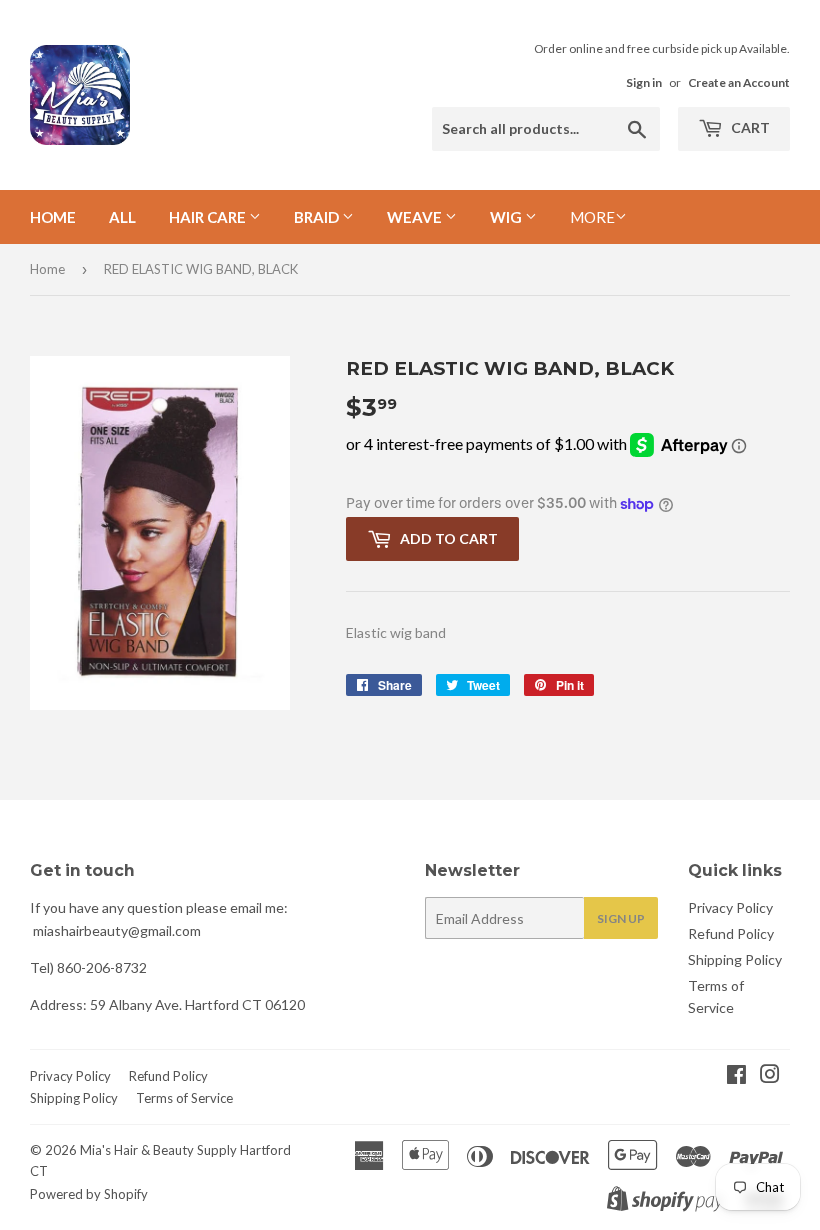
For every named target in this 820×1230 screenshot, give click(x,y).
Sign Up (621, 918)
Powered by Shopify (89, 1194)
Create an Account (739, 82)
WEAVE (416, 217)
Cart (749, 127)
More (592, 217)
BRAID (318, 217)
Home (53, 217)
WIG (507, 217)
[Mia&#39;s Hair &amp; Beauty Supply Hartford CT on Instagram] (770, 1076)
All (122, 217)
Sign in (644, 82)
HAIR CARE (209, 217)
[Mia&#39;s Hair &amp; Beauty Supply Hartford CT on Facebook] (736, 1076)
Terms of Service (184, 1098)
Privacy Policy (730, 907)
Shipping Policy (735, 959)
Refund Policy (731, 933)
